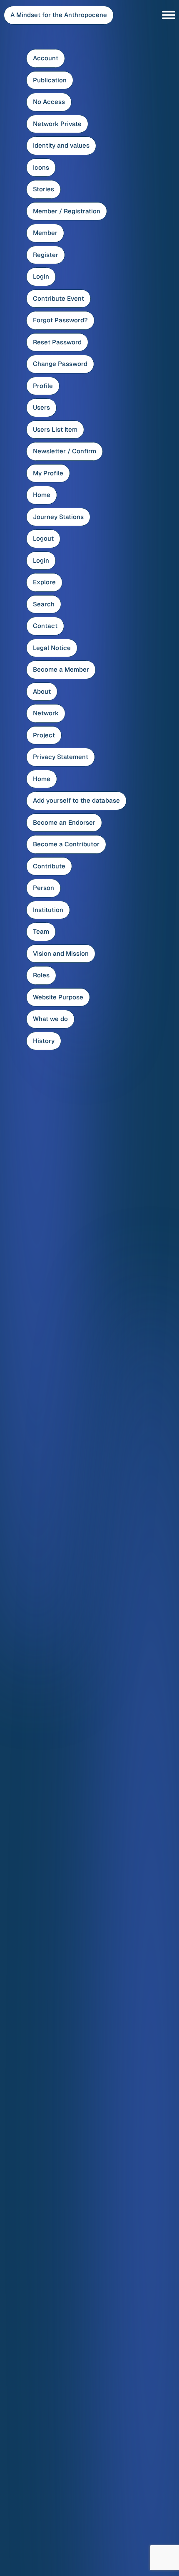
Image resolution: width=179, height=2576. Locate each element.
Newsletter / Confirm (65, 451)
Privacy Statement (61, 757)
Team (41, 931)
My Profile (48, 473)
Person (44, 888)
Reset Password (57, 342)
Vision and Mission (61, 953)
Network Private (57, 124)
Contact (45, 626)
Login (41, 276)
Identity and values (61, 145)
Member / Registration (67, 211)
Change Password (60, 364)
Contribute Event (58, 298)
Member (45, 233)
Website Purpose (58, 997)
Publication (50, 80)
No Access (49, 102)
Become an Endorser (64, 822)
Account (46, 58)
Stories (44, 189)
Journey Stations (58, 517)
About (42, 691)
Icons (41, 167)
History (44, 1041)
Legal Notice (52, 648)
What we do (50, 1019)
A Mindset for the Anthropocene (59, 15)
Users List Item (55, 429)
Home (42, 495)
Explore (44, 582)
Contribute (49, 866)
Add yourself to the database (76, 800)
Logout (43, 538)
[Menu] (169, 15)
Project (44, 735)
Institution (48, 910)
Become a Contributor (66, 844)
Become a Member (61, 669)
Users (41, 407)
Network (46, 713)
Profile (43, 386)
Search (44, 604)
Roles (41, 975)
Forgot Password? (60, 320)
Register (46, 255)
